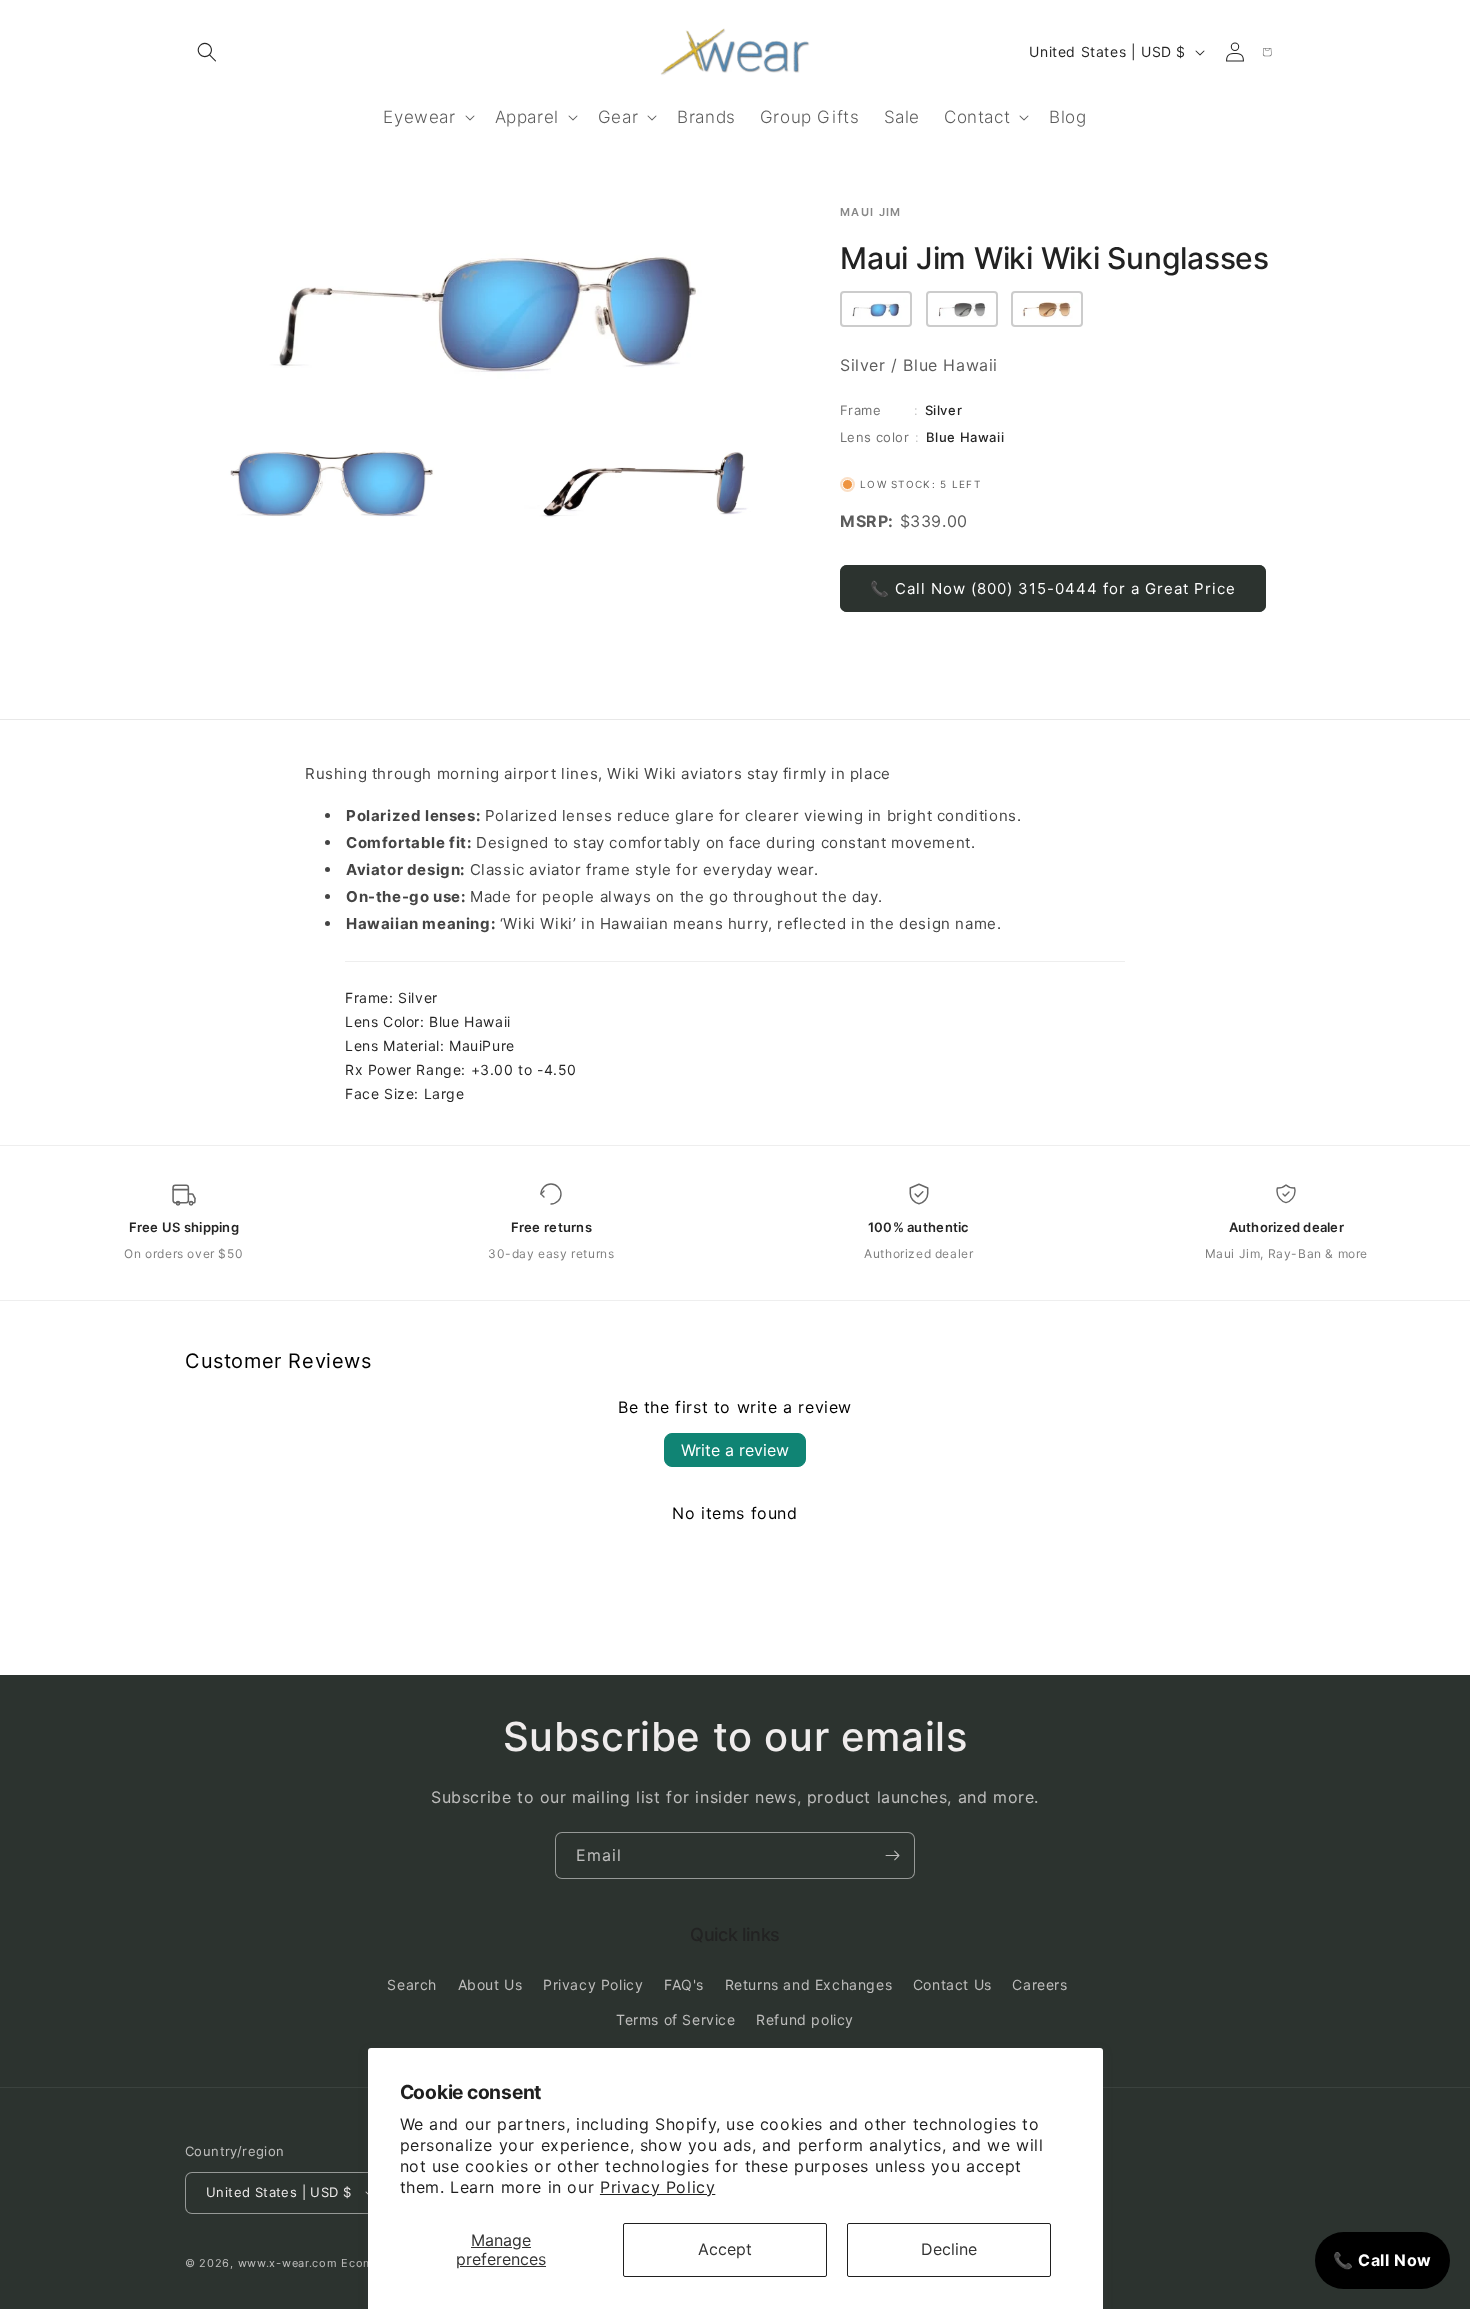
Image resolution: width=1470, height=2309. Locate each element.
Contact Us (952, 1984)
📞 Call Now (1382, 2260)
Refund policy (805, 2019)
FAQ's (684, 1984)
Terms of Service (676, 2019)
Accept (725, 2249)
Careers (1039, 1984)
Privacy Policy (657, 2187)
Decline (949, 2249)
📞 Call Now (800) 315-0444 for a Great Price (1053, 588)
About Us (490, 1984)
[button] (207, 52)
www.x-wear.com (288, 2263)
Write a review (735, 1450)
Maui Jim (871, 212)
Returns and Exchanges (809, 1984)
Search (412, 1984)
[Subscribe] (892, 1855)
